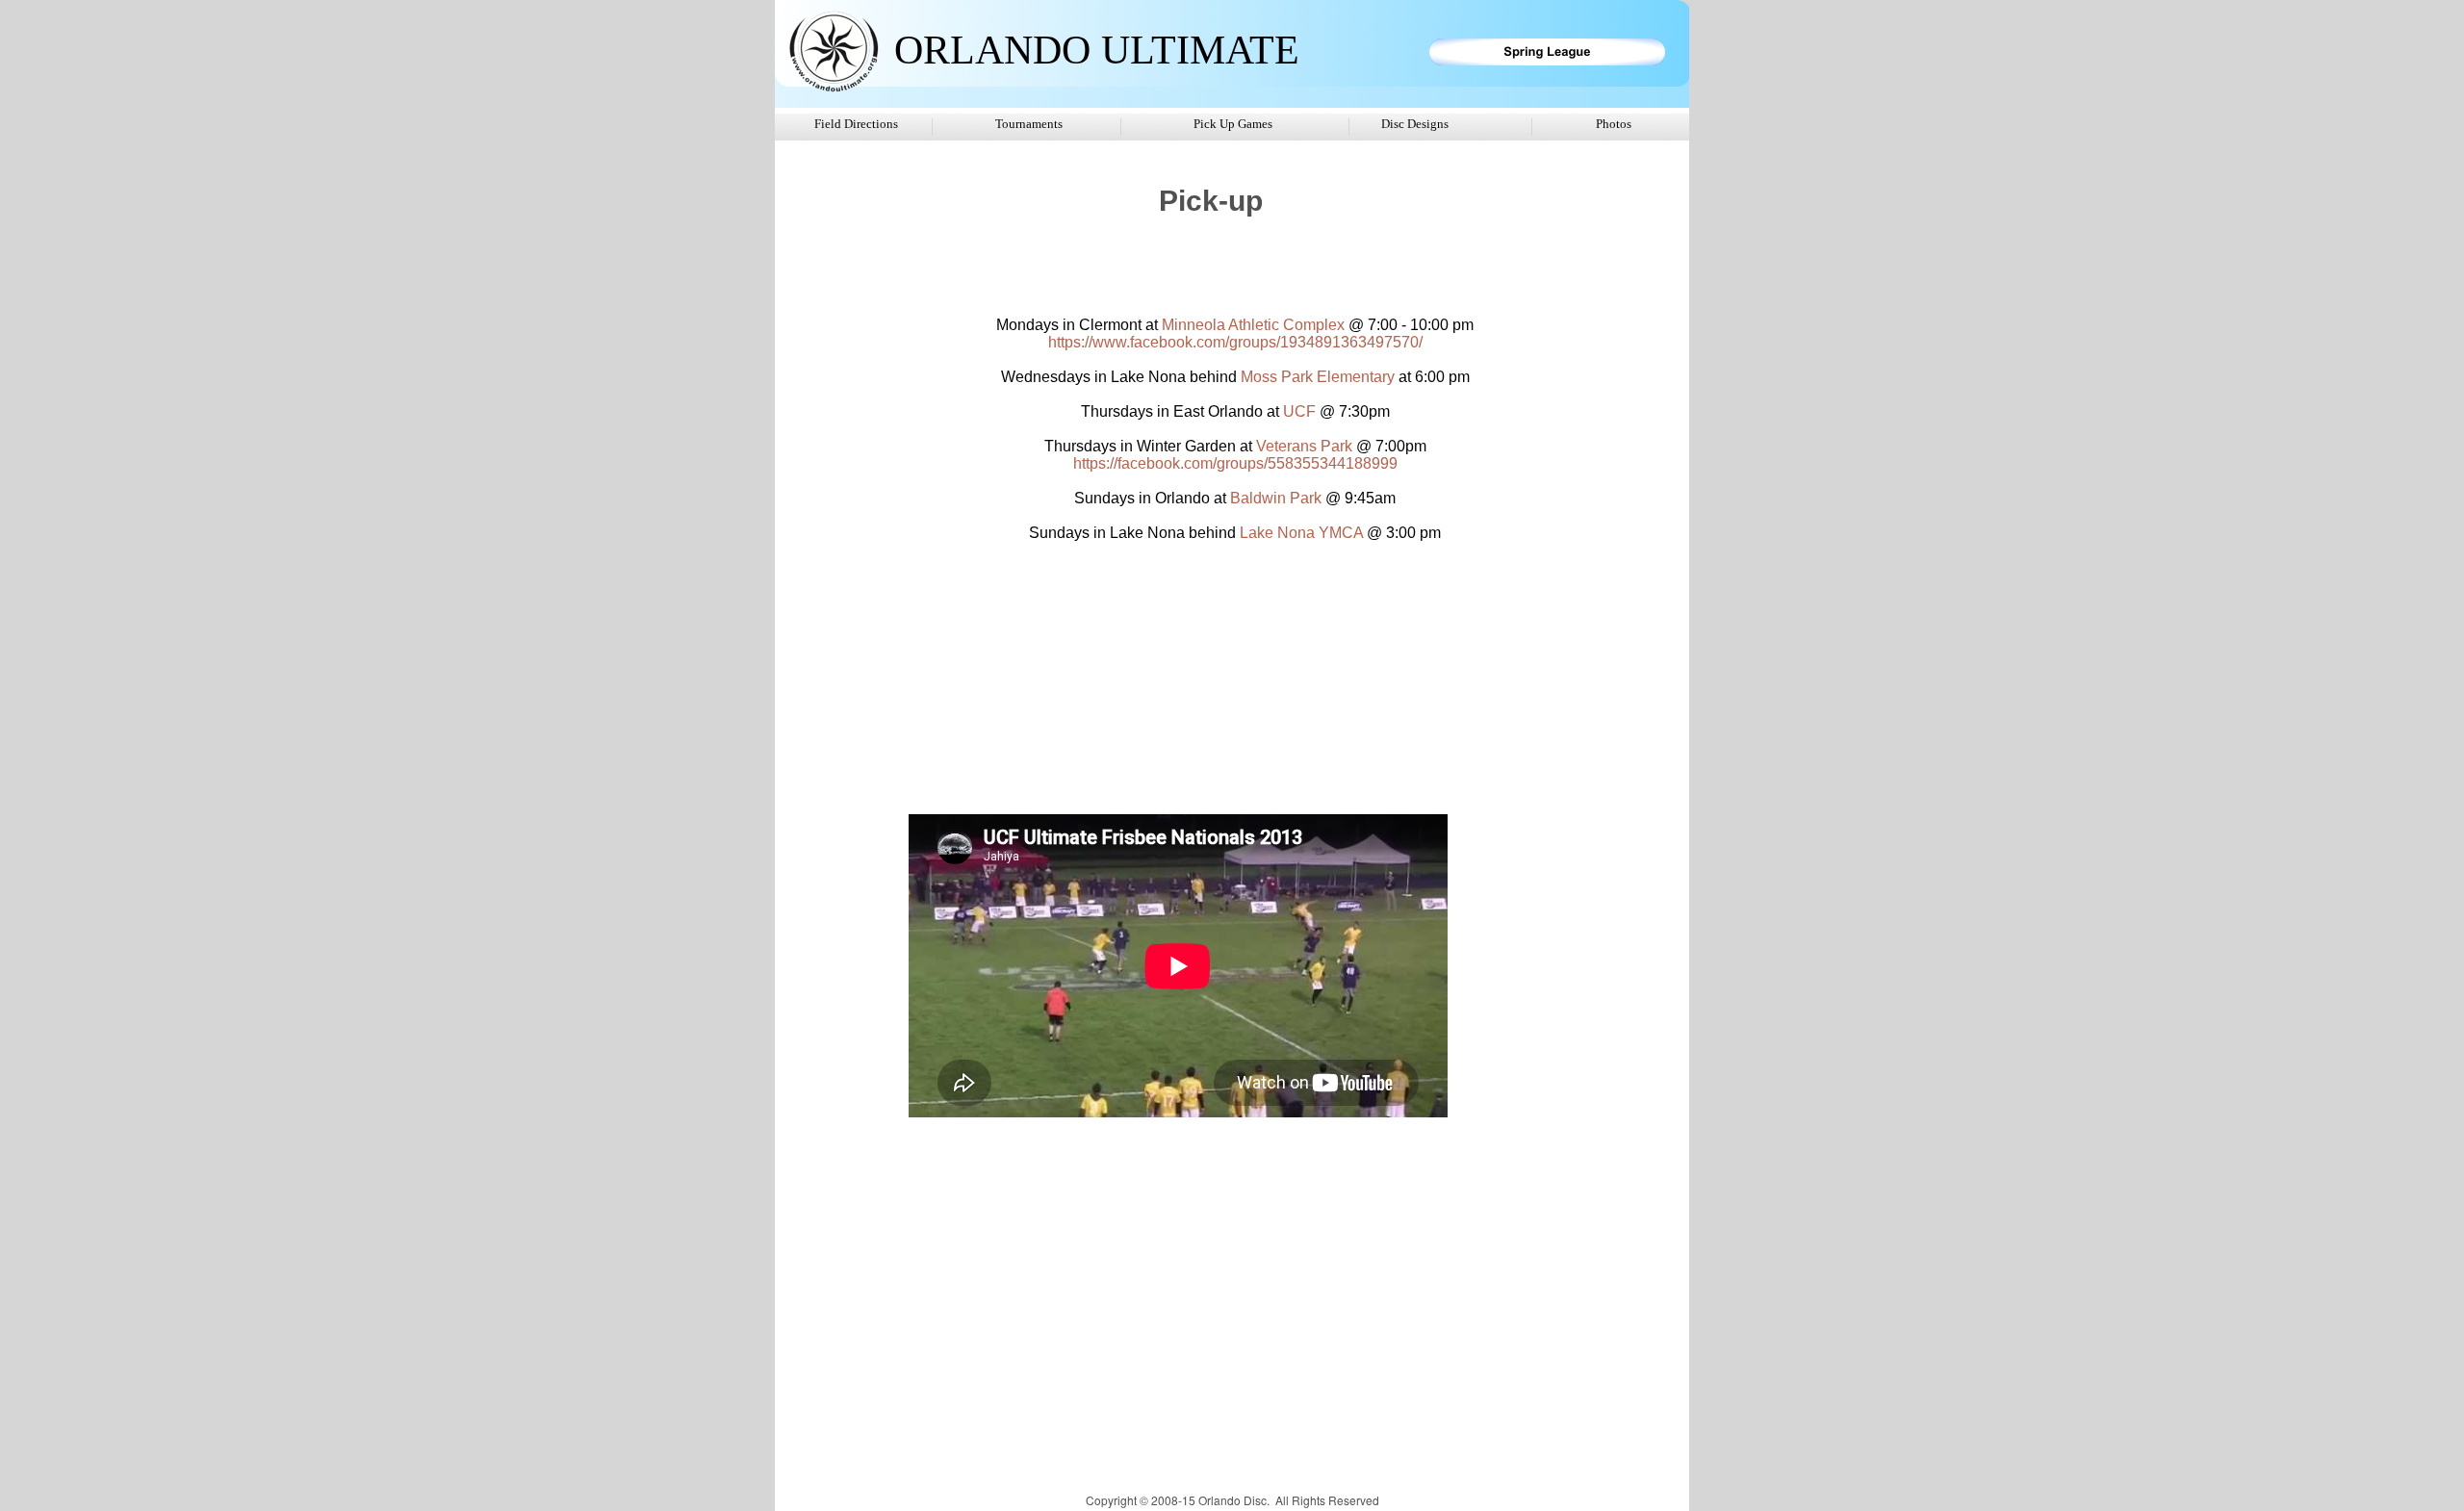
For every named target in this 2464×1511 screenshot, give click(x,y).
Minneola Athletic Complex (1253, 325)
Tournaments (1029, 124)
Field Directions (856, 124)
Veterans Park (1304, 446)
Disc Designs (1415, 124)
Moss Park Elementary (1318, 377)
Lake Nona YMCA (1301, 533)
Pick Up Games (1233, 124)
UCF (1299, 411)
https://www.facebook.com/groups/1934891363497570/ (1235, 342)
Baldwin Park (1276, 498)
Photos (1614, 124)
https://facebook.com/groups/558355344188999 (1235, 463)
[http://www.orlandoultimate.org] (833, 90)
